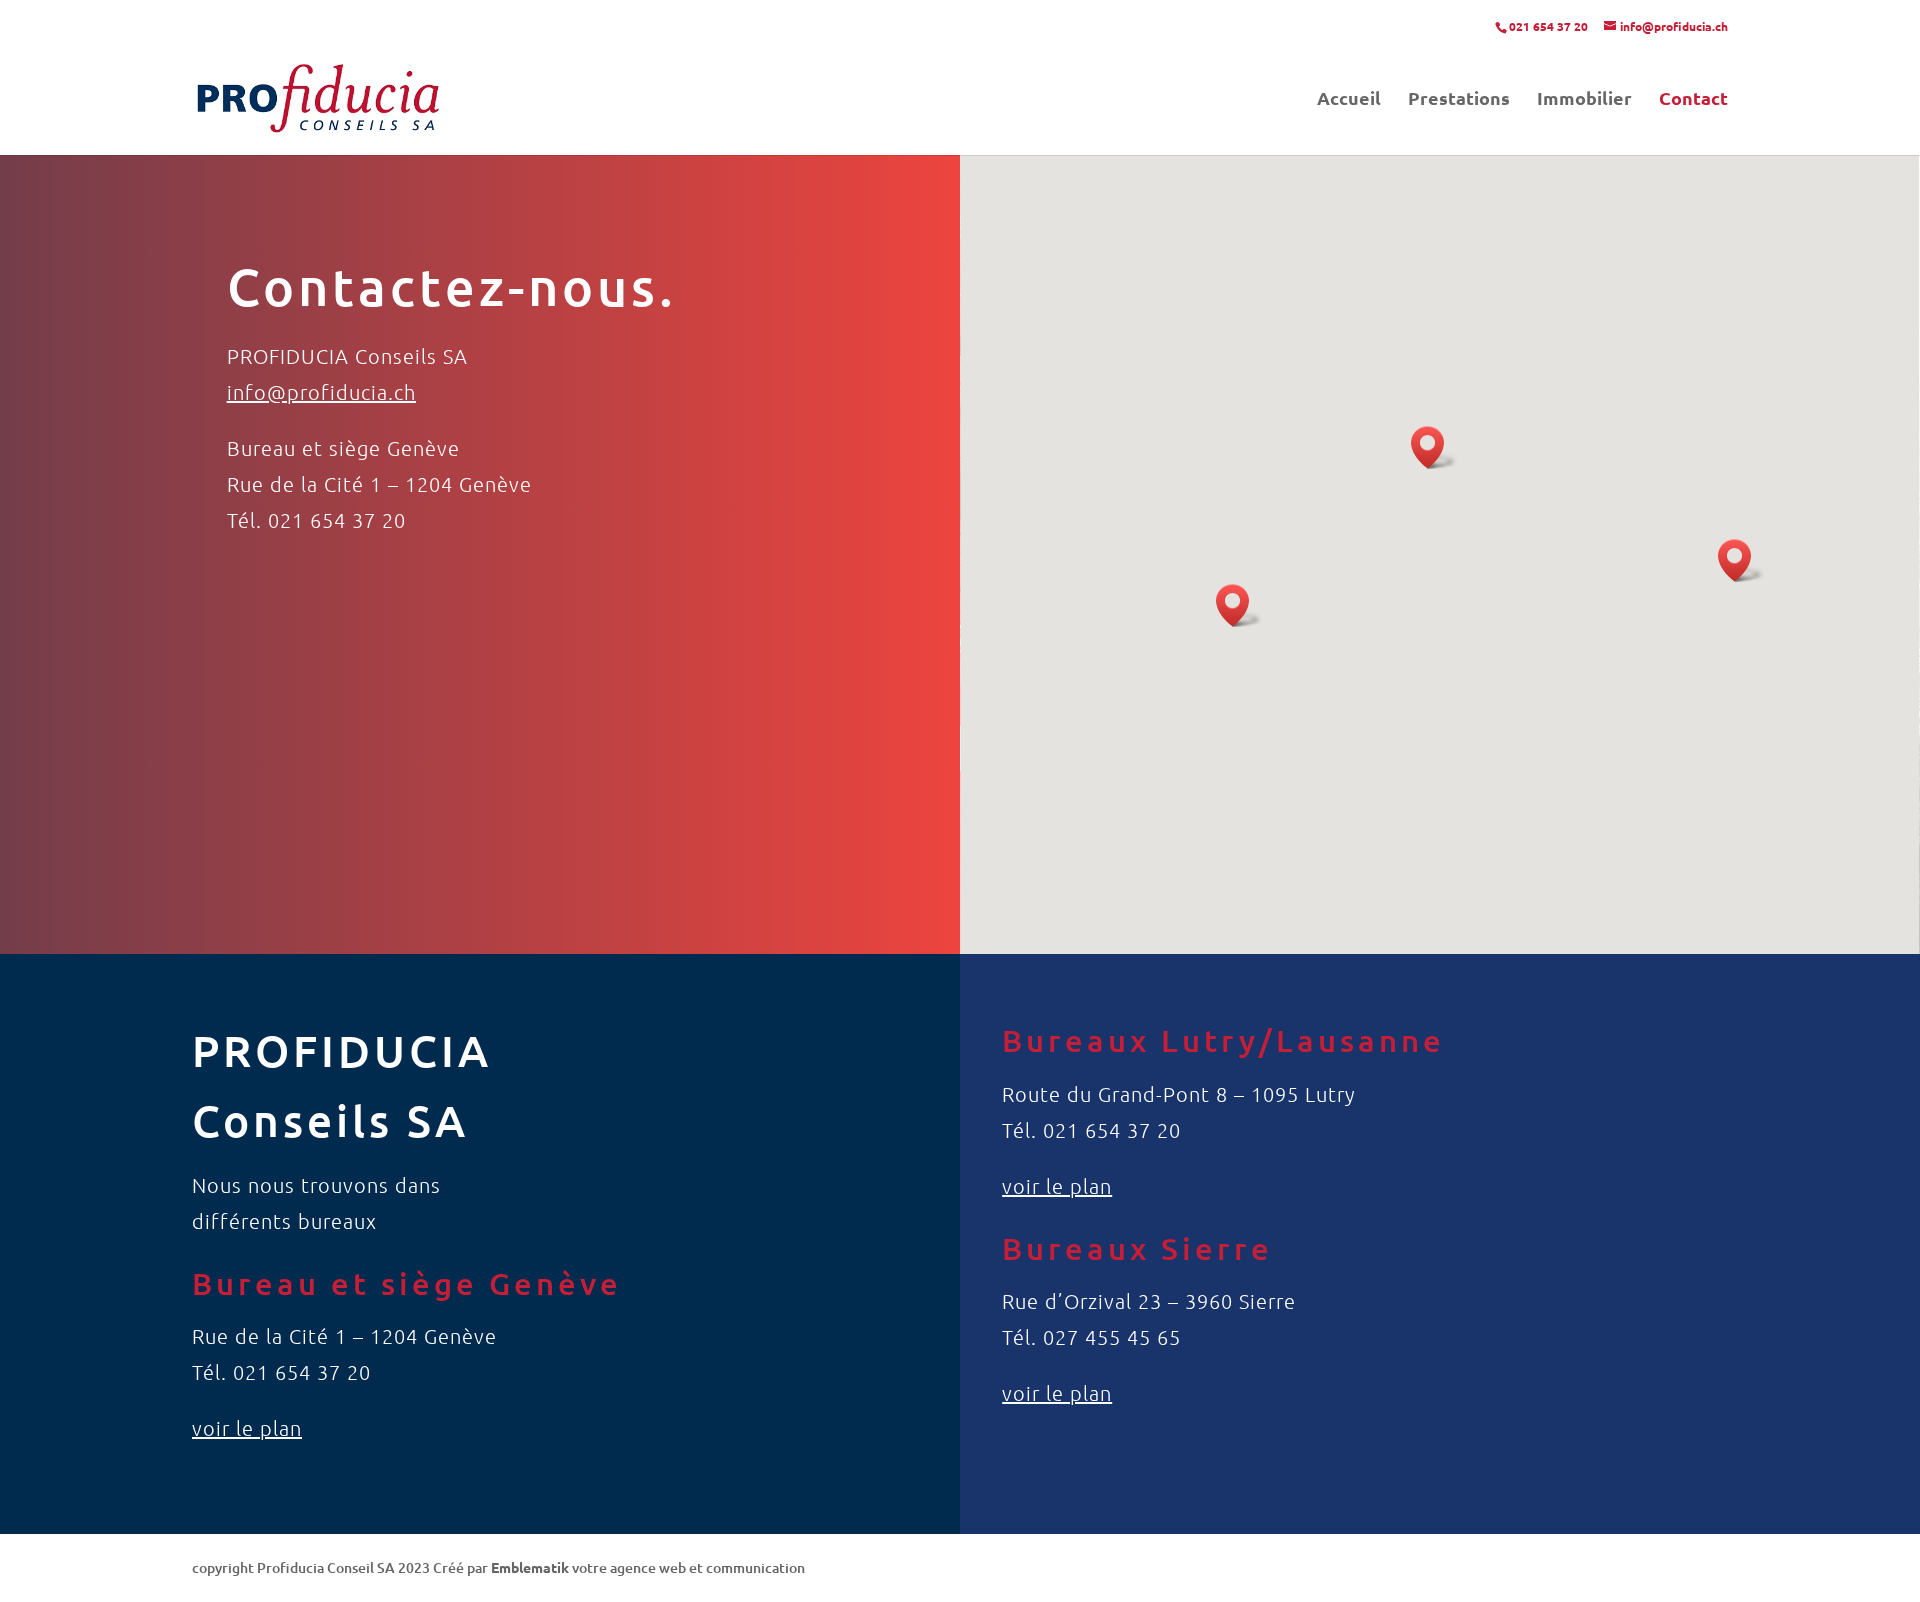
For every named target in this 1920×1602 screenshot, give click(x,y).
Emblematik (530, 1567)
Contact (1693, 100)
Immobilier (1584, 100)
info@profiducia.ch (321, 392)
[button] (1239, 605)
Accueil (1349, 100)
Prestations (1459, 100)
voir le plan (247, 1428)
